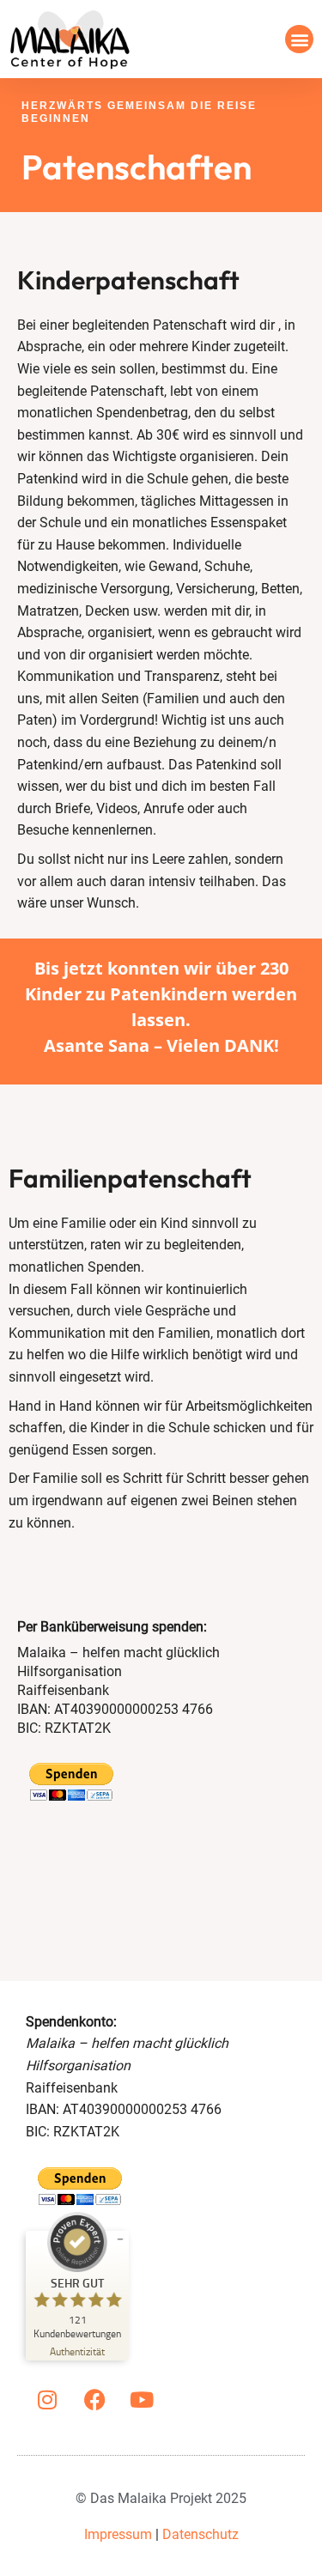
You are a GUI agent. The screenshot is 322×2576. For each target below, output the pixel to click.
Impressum (118, 2534)
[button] (299, 39)
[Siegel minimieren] (120, 2239)
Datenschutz (200, 2534)
